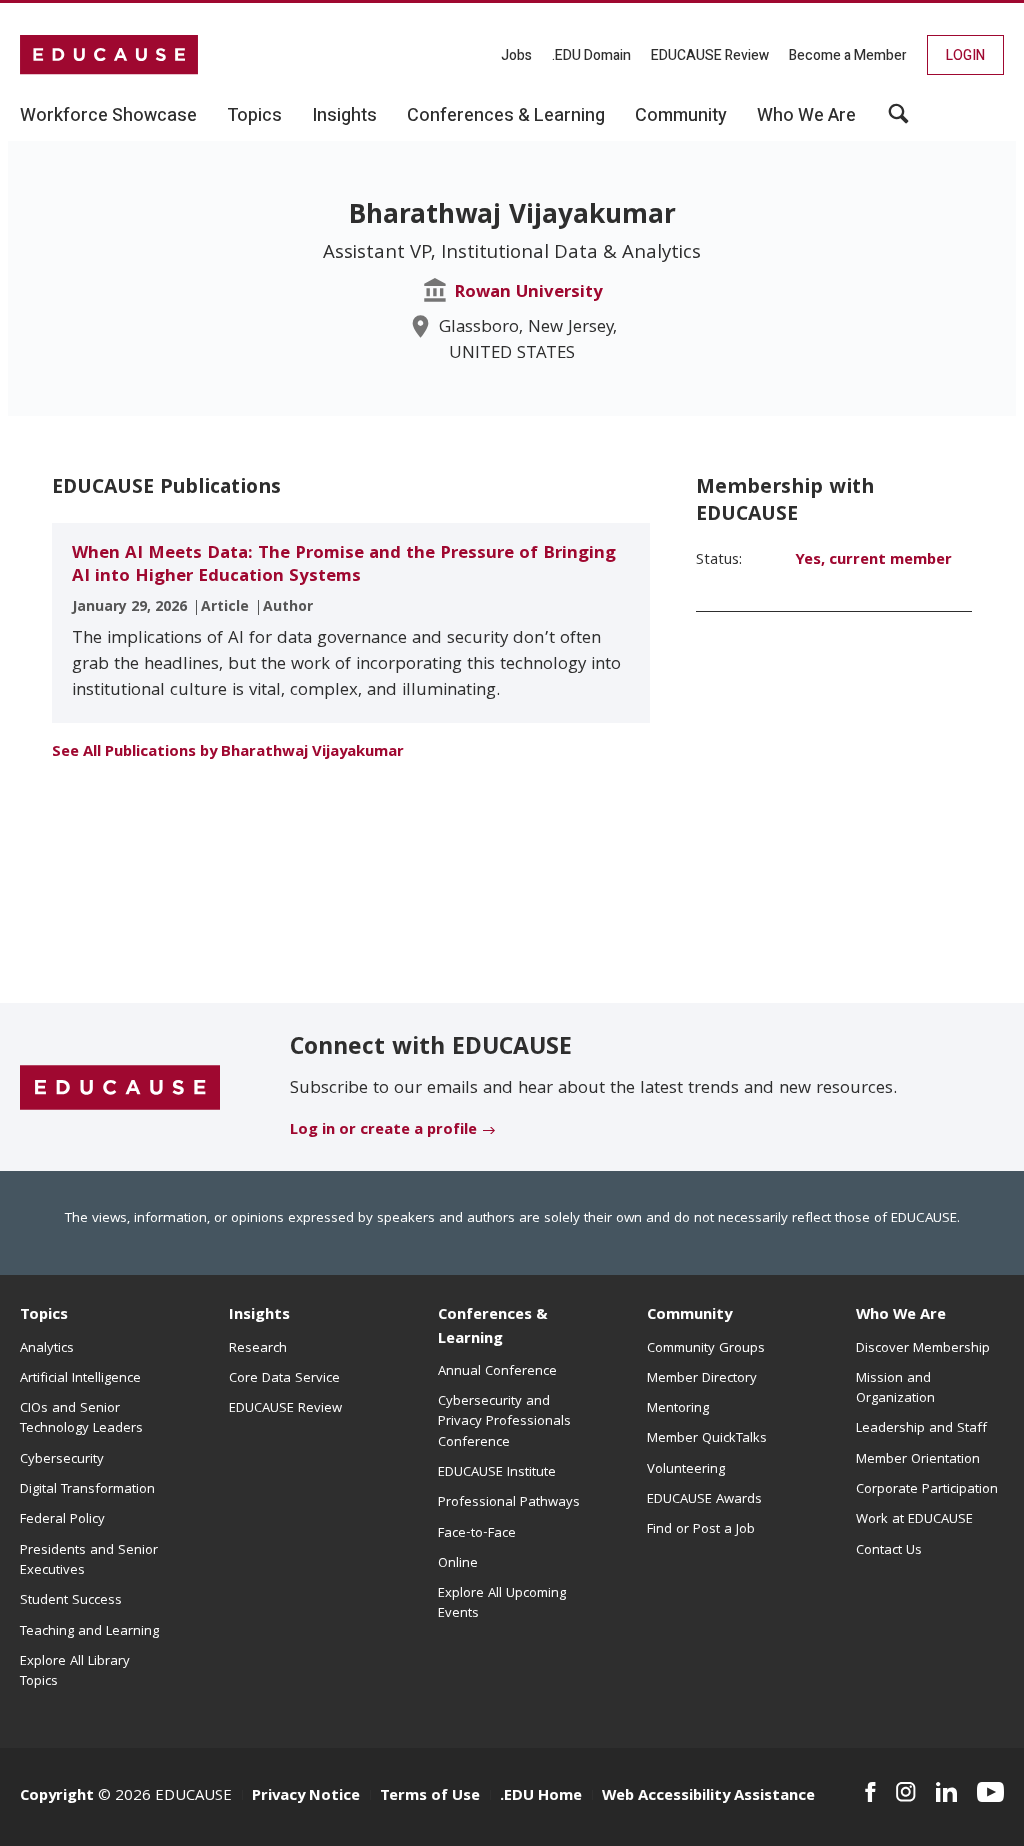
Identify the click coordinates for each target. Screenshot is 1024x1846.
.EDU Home (541, 1797)
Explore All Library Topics (75, 1672)
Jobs (516, 55)
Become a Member (848, 55)
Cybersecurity (62, 1460)
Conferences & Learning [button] (506, 116)
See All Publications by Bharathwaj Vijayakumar (228, 753)
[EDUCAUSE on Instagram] (906, 1792)
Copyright (57, 1797)
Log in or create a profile (383, 1131)
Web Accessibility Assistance (708, 1797)
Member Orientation (918, 1460)
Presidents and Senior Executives (89, 1561)
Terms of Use (430, 1797)
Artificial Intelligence (80, 1379)
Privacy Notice (306, 1797)
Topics (44, 1316)
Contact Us (889, 1551)
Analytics (47, 1349)
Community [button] (681, 116)
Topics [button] (254, 116)
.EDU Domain (591, 55)
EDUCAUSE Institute (497, 1473)
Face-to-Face (477, 1534)
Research (258, 1349)
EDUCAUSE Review (710, 55)
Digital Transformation (87, 1490)
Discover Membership (923, 1349)
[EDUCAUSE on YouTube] (990, 1792)
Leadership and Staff (921, 1429)
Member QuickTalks (707, 1439)
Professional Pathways (509, 1503)
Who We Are (901, 1316)
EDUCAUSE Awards (704, 1500)
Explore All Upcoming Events (502, 1604)
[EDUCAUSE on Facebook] (870, 1792)
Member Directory (702, 1379)
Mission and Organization (895, 1389)
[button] (898, 121)
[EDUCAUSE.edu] (109, 55)
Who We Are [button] (806, 116)
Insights (259, 1316)
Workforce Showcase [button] (108, 116)
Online (458, 1564)
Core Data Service (284, 1379)
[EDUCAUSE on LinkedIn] (946, 1792)
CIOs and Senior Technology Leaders (81, 1419)
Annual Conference (497, 1372)
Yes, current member (873, 561)
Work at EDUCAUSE (914, 1520)
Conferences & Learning (493, 1327)
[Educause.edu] (120, 1088)
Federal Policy (62, 1520)
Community (689, 1316)
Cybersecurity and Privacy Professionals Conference (504, 1422)
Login (965, 55)
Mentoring (678, 1409)
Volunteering (686, 1470)
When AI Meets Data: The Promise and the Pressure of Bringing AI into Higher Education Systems (344, 566)
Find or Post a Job (701, 1530)
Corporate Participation (927, 1490)
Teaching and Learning (89, 1632)
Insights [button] (344, 116)
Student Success (71, 1601)
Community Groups (706, 1349)
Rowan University (528, 293)
